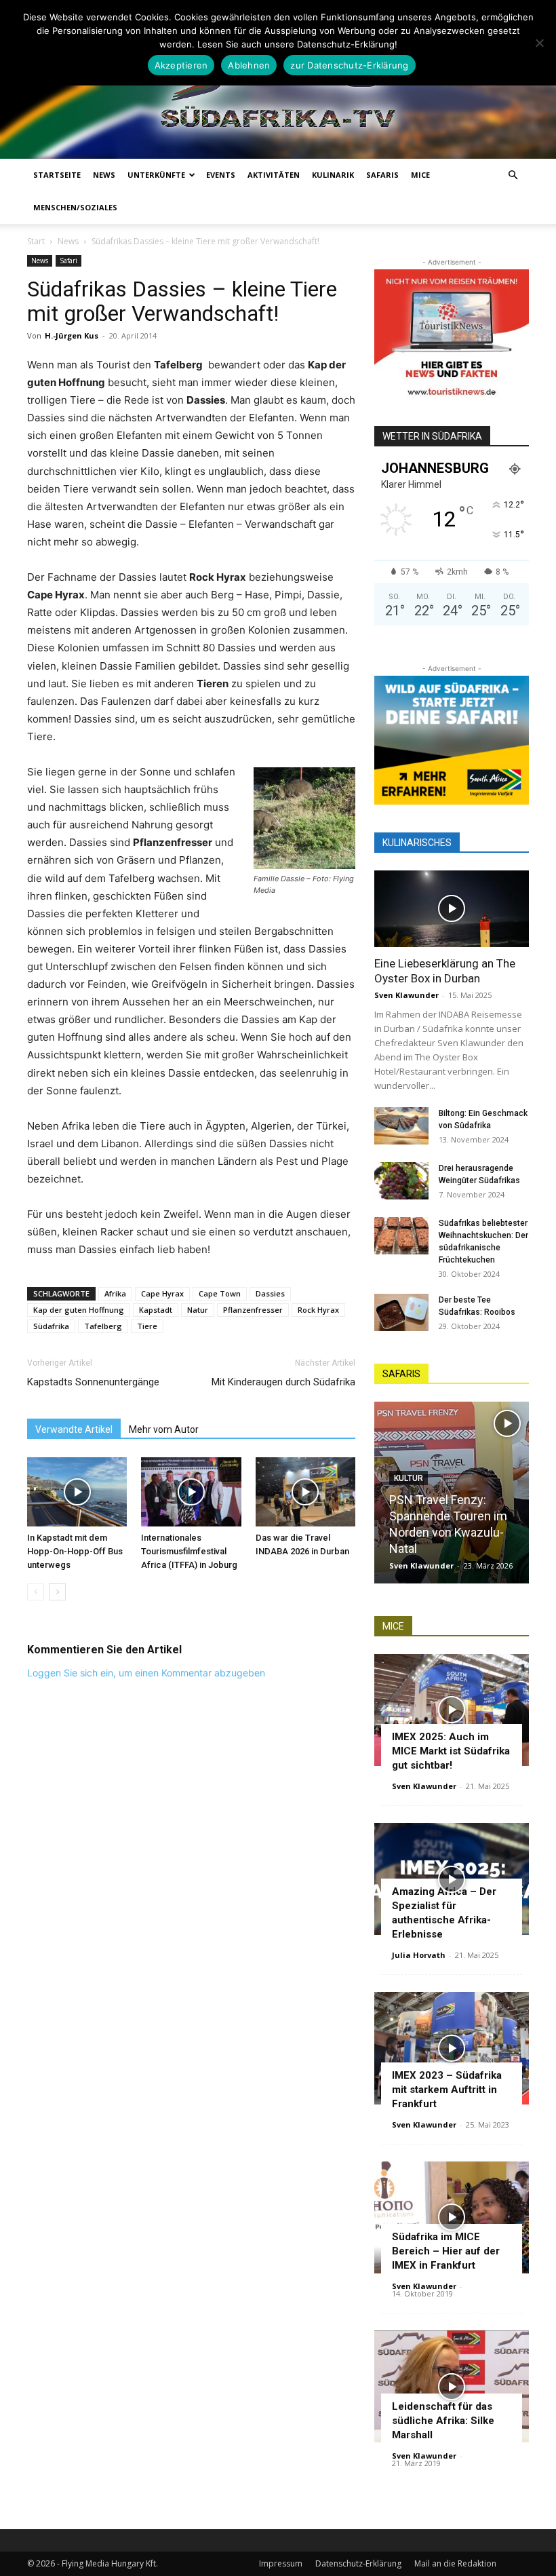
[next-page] (57, 1592)
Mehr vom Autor (164, 1429)
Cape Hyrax (162, 1293)
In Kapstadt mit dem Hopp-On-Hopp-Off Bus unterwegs (75, 1551)
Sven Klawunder (406, 995)
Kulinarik (333, 175)
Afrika (115, 1293)
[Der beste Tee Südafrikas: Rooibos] (401, 1312)
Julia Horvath (419, 1955)
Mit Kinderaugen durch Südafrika (283, 1382)
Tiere (147, 1326)
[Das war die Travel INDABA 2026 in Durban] (305, 1492)
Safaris (382, 175)
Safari (68, 261)
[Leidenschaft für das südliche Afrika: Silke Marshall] (452, 2386)
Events (221, 175)
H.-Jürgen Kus (72, 335)
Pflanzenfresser (253, 1310)
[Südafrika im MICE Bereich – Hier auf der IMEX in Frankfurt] (452, 2217)
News (104, 175)
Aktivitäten (274, 175)
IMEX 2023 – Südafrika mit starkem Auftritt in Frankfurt (447, 2090)
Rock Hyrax (318, 1310)
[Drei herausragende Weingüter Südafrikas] (401, 1181)
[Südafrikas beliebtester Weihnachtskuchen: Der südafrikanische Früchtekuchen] (401, 1236)
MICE (420, 175)
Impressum (281, 2563)
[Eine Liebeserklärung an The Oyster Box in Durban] (452, 909)
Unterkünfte (156, 175)
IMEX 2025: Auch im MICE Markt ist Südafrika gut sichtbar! (451, 1751)
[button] (513, 175)
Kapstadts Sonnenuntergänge (93, 1382)
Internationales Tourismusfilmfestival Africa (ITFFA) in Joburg (189, 1551)
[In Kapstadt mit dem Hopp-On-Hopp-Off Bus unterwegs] (77, 1492)
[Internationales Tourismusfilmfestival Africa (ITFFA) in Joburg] (191, 1492)
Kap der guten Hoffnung (79, 1310)
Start (36, 241)
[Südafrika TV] (278, 89)
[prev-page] (36, 1592)
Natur (198, 1310)
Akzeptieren (181, 65)
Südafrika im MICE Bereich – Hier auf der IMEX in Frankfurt (446, 2251)
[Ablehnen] (539, 43)
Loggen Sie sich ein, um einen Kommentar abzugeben (146, 1673)
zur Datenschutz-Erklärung (349, 65)
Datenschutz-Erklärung (358, 2563)
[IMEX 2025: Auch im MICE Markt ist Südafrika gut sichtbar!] (452, 1710)
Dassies (270, 1293)
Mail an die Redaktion (455, 2563)
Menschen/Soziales (75, 207)
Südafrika (51, 1326)
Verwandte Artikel (74, 1429)
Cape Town (220, 1293)
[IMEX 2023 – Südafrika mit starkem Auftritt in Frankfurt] (452, 2048)
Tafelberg (103, 1326)
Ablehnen (249, 65)
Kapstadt (156, 1310)
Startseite (57, 175)
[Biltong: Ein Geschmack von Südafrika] (401, 1126)
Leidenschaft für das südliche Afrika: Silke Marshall (443, 2421)
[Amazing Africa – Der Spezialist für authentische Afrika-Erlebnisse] (452, 1879)
